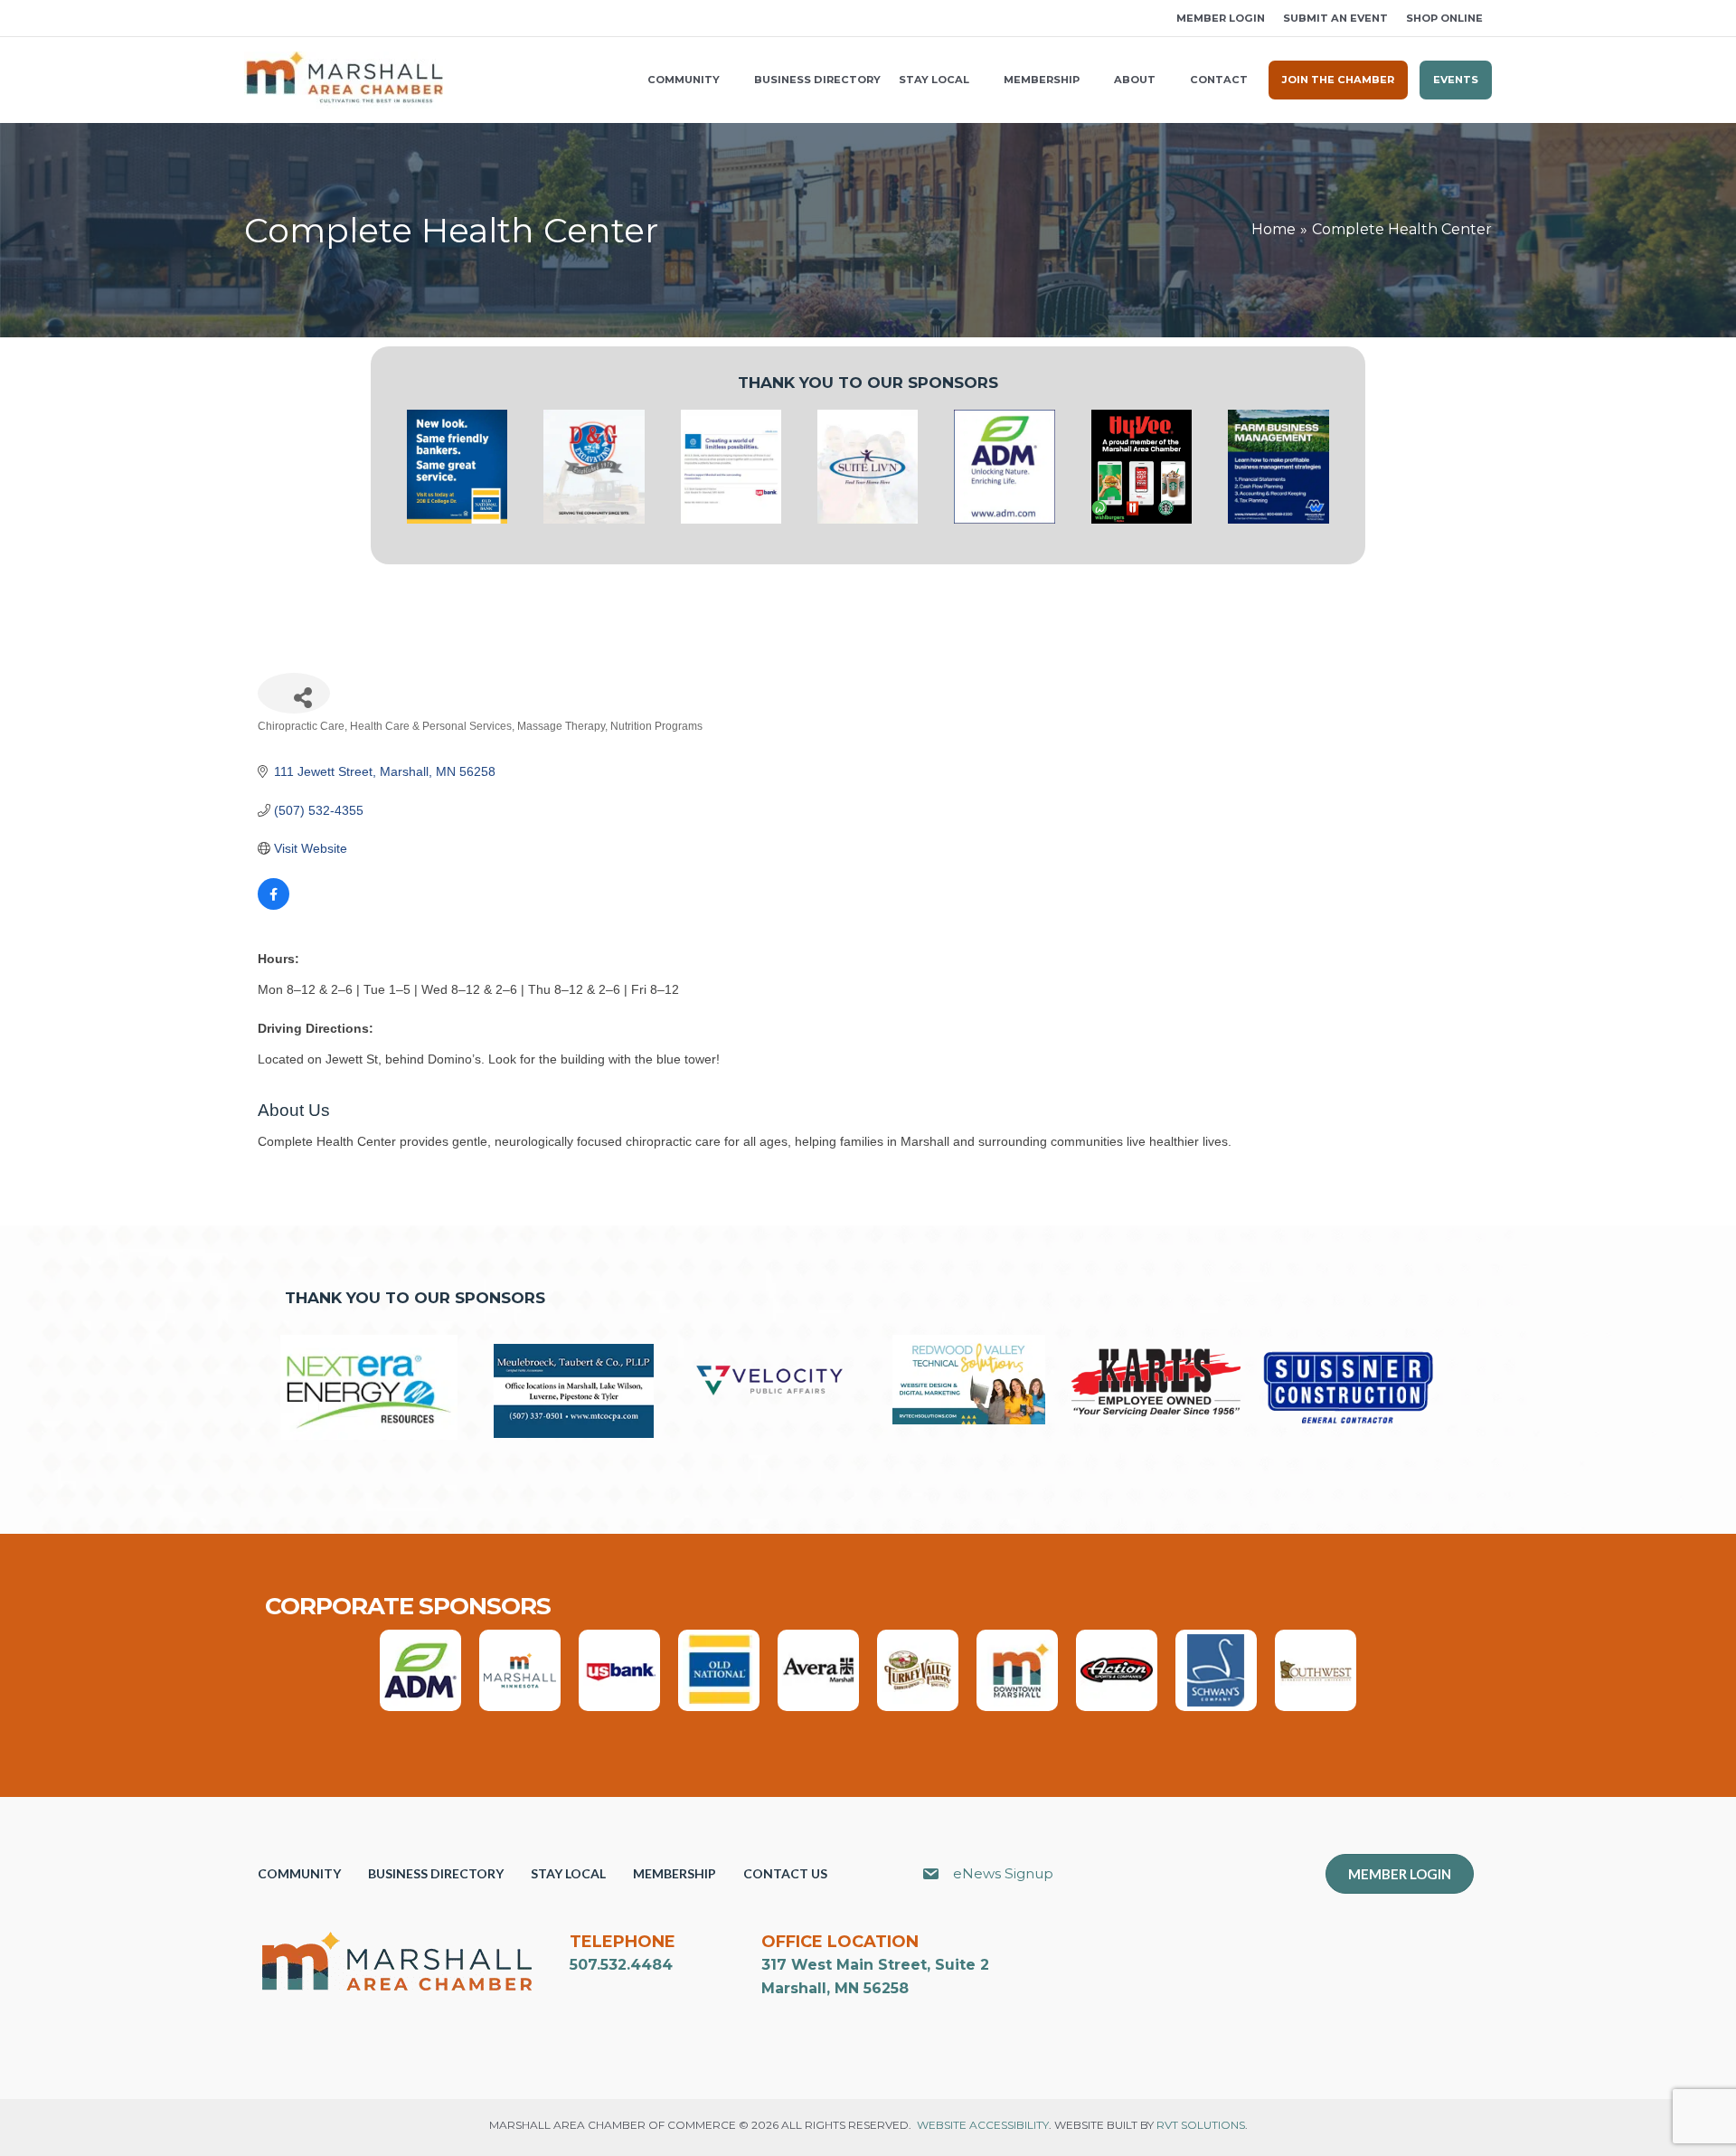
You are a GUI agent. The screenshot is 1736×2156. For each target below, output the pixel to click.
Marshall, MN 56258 (835, 1988)
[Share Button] (294, 693)
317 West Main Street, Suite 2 (875, 1965)
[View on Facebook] (274, 905)
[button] (250, 19)
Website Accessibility (983, 2125)
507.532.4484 (621, 1965)
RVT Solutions (1201, 2125)
